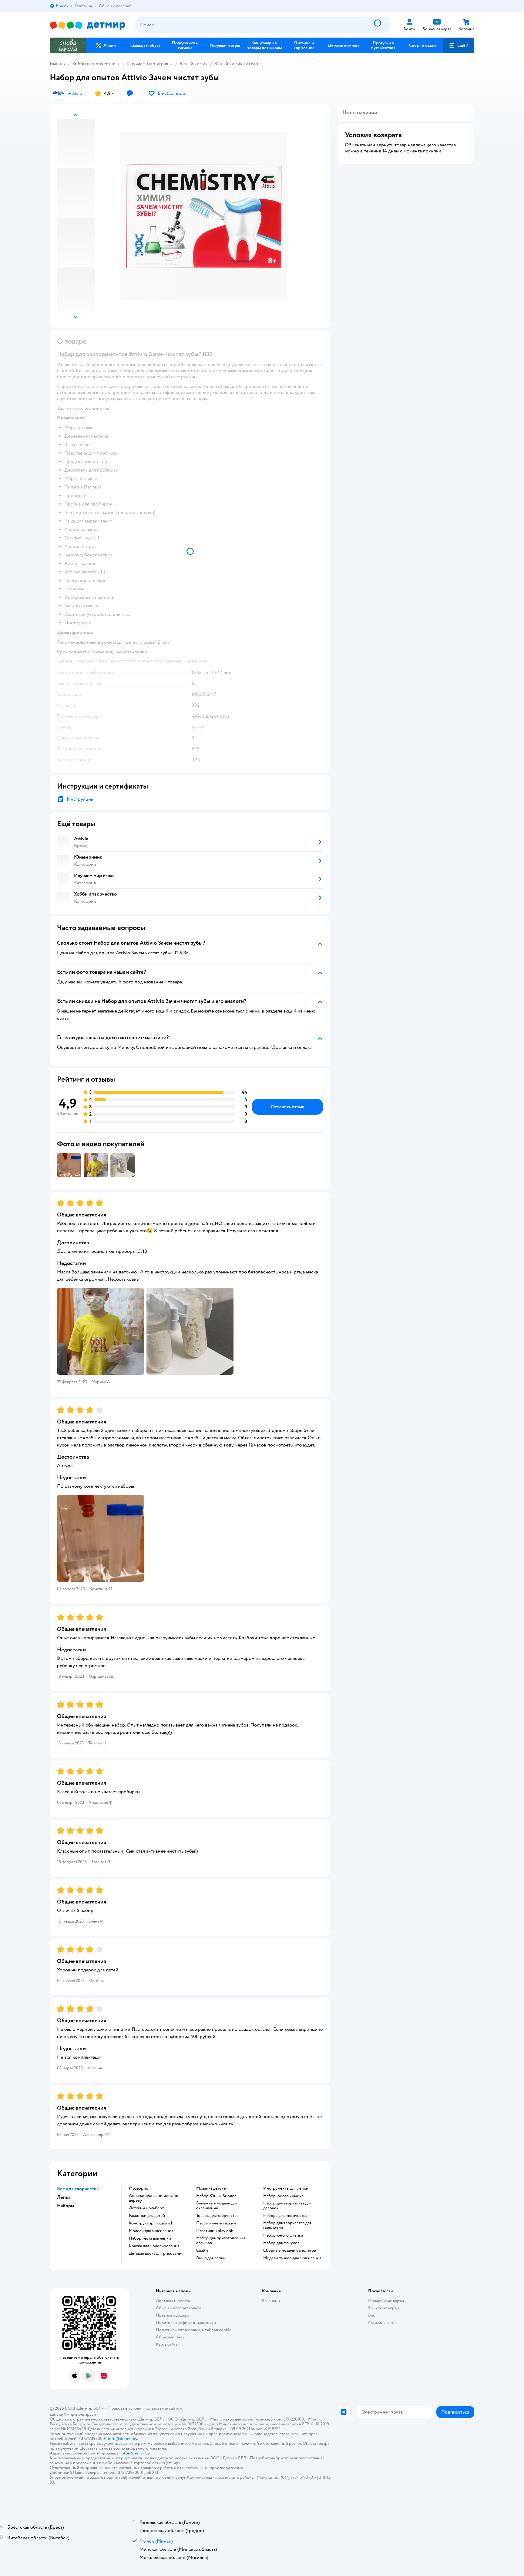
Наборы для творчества (285, 2216)
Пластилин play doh (215, 2231)
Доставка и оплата (173, 2301)
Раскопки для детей (147, 2216)
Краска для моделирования (154, 2246)
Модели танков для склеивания (292, 2258)
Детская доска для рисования (156, 2254)
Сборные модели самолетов (290, 2251)
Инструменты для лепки (286, 2188)
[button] (458, 45)
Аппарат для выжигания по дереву (154, 2198)
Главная (58, 64)
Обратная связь (170, 2337)
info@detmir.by (123, 2439)
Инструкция (80, 799)
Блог (373, 2315)
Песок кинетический (216, 2223)
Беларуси (87, 2414)
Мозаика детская (212, 2188)
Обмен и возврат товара (178, 2308)
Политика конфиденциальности (186, 2322)
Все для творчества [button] (78, 2189)
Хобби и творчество (94, 64)
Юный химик (194, 64)
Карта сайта (167, 2344)
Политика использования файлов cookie (194, 2330)
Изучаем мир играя (148, 64)
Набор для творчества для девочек (287, 2206)
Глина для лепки (211, 2258)
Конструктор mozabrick (151, 2223)
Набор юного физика (283, 2235)
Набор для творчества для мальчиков (287, 2225)
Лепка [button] (64, 2197)
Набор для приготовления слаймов (221, 2241)
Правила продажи (173, 2315)
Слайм (202, 2251)
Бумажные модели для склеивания (217, 2206)
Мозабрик (138, 2188)
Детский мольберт (146, 2208)
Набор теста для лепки (150, 2238)
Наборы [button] (66, 2206)
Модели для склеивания (151, 2231)
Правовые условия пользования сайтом (145, 2408)
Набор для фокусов (281, 2243)
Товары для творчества (217, 2216)
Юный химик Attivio (236, 64)
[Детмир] (88, 25)
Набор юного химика (283, 2196)
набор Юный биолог (216, 2196)
